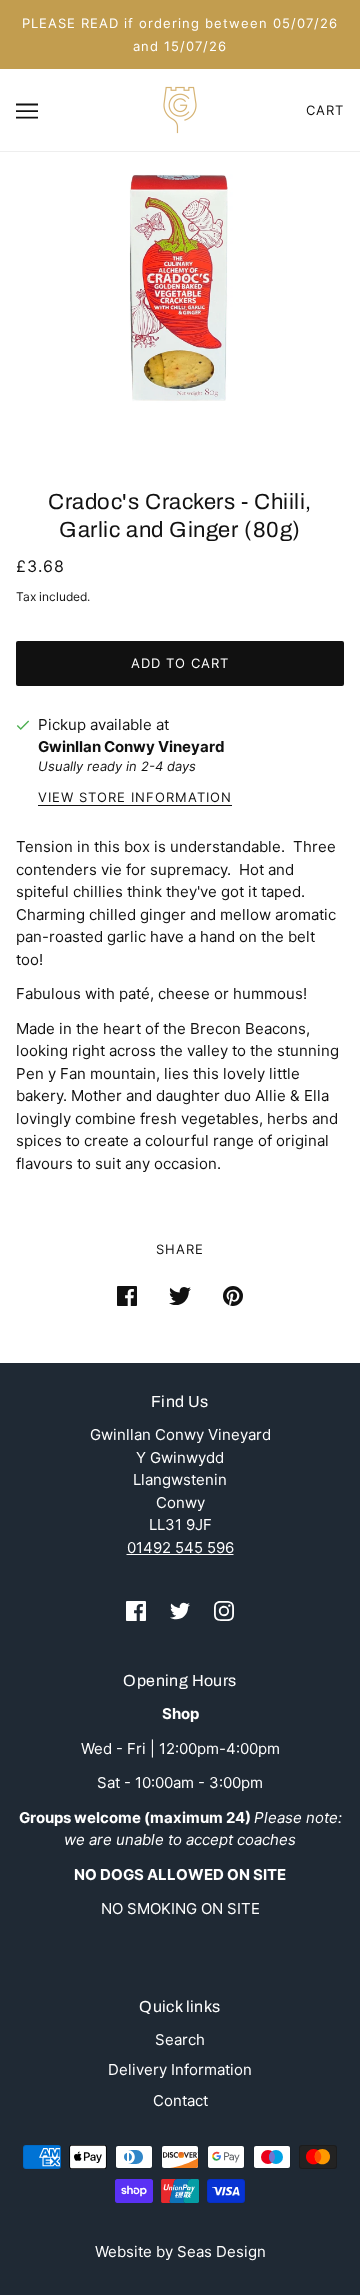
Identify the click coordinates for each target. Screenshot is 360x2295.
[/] (180, 108)
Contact (180, 2100)
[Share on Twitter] (180, 1296)
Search (180, 2039)
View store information (135, 798)
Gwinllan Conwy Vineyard (131, 746)
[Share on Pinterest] (233, 1296)
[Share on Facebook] (127, 1296)
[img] (136, 1611)
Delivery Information (180, 2069)
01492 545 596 (180, 1547)
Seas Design (221, 2251)
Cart (325, 110)
